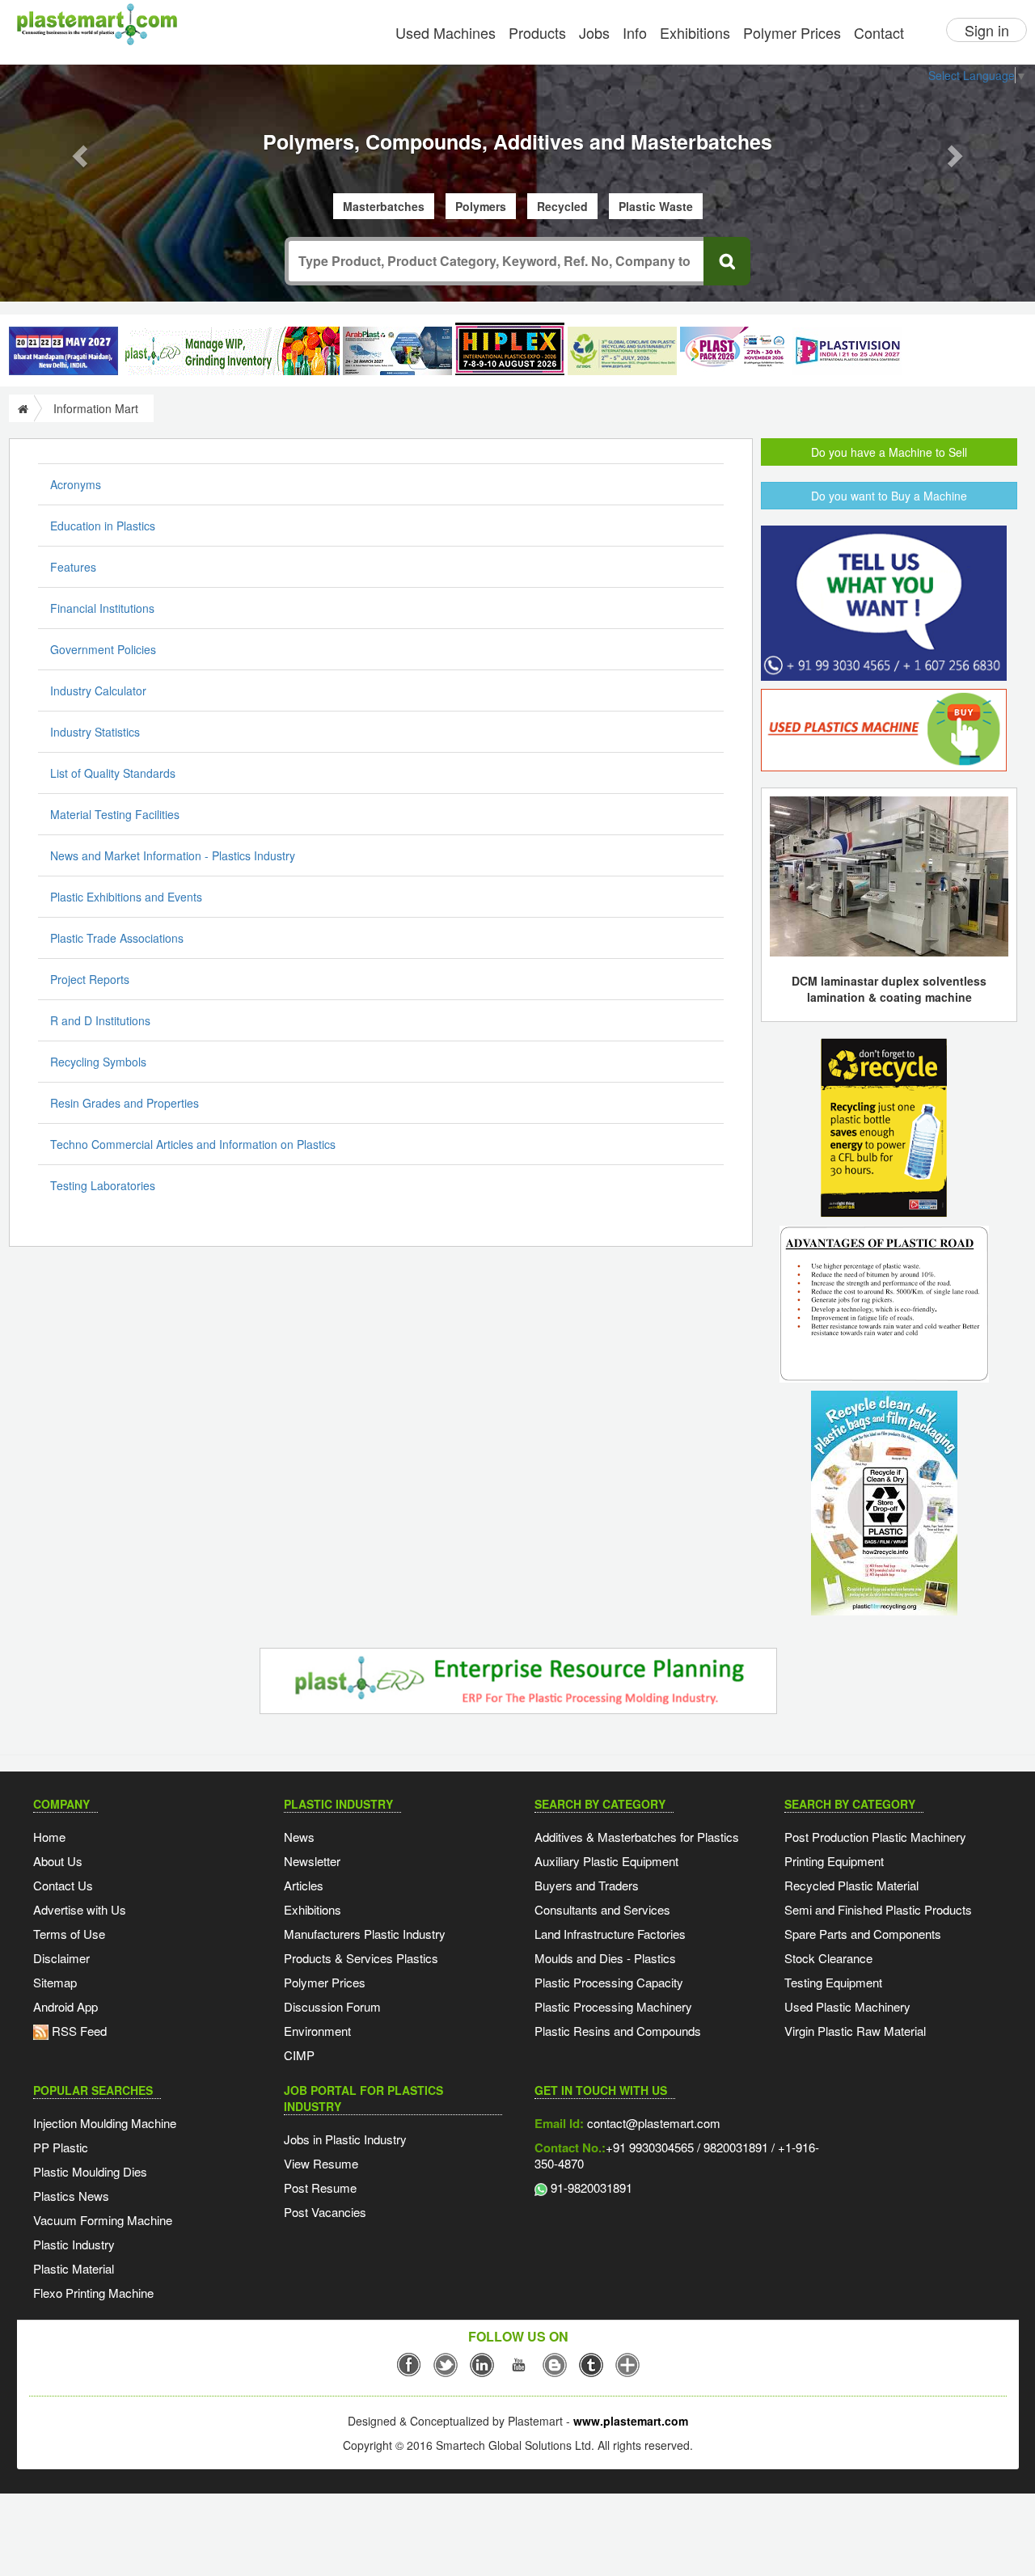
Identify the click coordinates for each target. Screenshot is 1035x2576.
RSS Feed (78, 2031)
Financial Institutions (102, 608)
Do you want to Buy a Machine (889, 496)
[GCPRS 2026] (622, 351)
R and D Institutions (100, 1020)
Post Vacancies (325, 2212)
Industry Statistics (95, 732)
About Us (58, 1861)
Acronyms (76, 484)
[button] (78, 151)
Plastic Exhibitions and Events (126, 897)
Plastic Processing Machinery (613, 2006)
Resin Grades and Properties (125, 1103)
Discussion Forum (332, 2006)
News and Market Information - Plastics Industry (173, 855)
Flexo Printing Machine (93, 2293)
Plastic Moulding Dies (90, 2171)
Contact (879, 32)
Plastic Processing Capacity (609, 1982)
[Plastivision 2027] (847, 351)
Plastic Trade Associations (117, 938)
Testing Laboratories (103, 1185)
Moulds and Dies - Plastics (605, 1958)
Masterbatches (384, 206)
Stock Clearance (828, 1958)
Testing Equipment (833, 1982)
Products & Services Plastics (361, 1958)
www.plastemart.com (631, 2421)
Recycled (562, 206)
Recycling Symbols (98, 1062)
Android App (65, 2006)
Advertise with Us (80, 1909)
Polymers (481, 206)
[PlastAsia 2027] (63, 351)
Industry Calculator (98, 690)
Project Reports (90, 979)
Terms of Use (69, 1934)
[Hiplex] (510, 349)
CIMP (299, 2055)
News (299, 1837)
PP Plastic (61, 2147)
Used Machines (446, 32)
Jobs (594, 32)
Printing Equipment (834, 1861)
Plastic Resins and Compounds (618, 2031)
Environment (317, 2031)
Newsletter (312, 1861)
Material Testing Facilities (115, 814)
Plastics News (71, 2196)
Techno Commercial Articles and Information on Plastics (193, 1144)
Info (635, 32)
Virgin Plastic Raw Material (855, 2031)
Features (73, 567)
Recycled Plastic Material (851, 1885)
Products (537, 32)
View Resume (321, 2163)
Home (49, 1837)
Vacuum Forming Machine (103, 2220)
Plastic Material (74, 2268)
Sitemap (55, 1982)
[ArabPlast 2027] (397, 351)
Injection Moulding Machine (105, 2123)
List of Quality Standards (113, 773)
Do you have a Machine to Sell (889, 452)
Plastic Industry (74, 2244)
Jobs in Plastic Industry (345, 2139)
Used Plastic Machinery (847, 2006)
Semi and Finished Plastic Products (878, 1909)
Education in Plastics (103, 526)
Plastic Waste (656, 206)
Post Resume (320, 2187)
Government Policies (103, 649)
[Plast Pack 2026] (735, 351)
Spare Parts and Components (863, 1934)
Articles (304, 1885)
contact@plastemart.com (652, 2123)
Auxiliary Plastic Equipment (606, 1861)
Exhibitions (695, 32)
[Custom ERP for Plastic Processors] (230, 351)
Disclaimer (61, 1958)
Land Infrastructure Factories (610, 1934)
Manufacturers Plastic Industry (365, 1934)
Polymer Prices (792, 32)
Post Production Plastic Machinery (875, 1837)
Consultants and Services (602, 1909)
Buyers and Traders (587, 1885)
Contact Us (63, 1885)
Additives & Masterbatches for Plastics (637, 1837)
